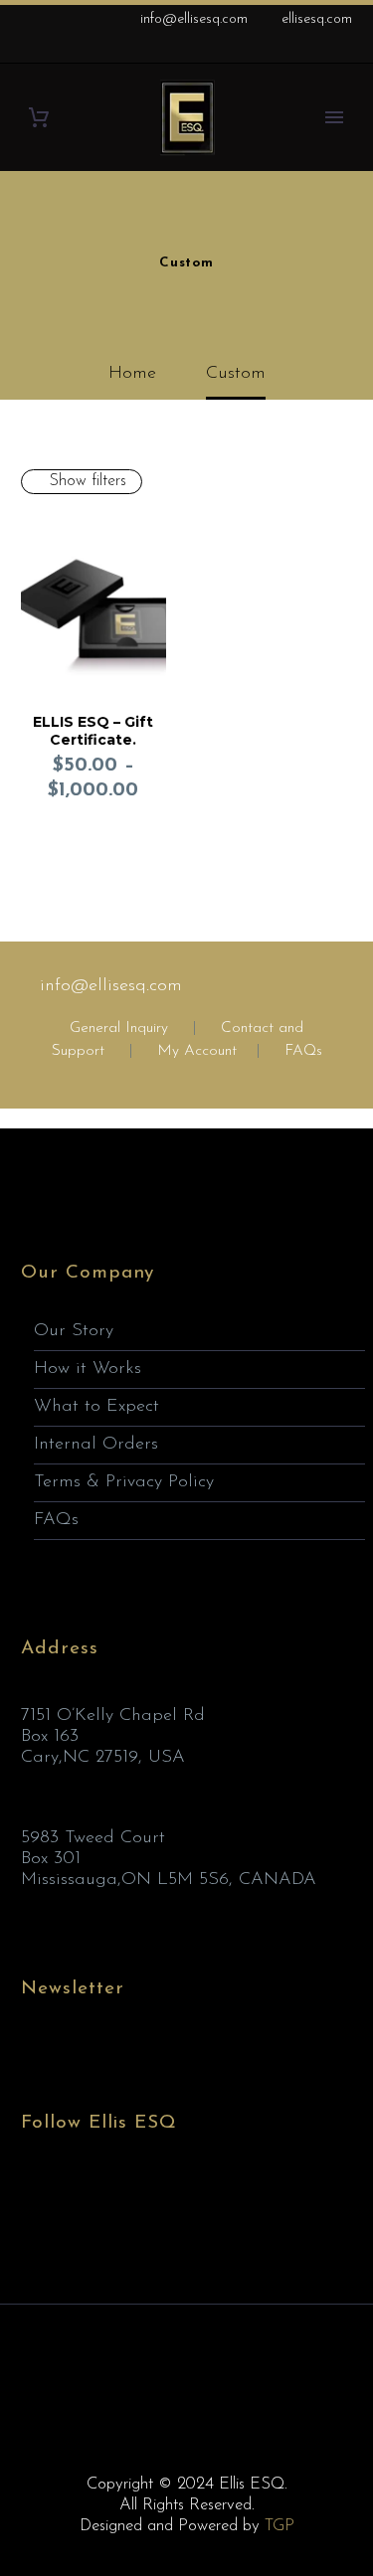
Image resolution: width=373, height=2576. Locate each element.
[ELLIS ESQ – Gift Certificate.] (93, 604)
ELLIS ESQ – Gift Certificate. (93, 731)
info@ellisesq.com (194, 19)
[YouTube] (342, 50)
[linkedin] (70, 2199)
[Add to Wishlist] (146, 534)
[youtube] (143, 2199)
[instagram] (106, 2199)
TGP (280, 2526)
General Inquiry (119, 1029)
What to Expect (96, 1407)
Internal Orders (96, 1445)
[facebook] (33, 2199)
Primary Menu (334, 117)
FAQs (303, 1051)
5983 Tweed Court (93, 1838)
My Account (197, 1051)
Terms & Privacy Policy (124, 1482)
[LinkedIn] (282, 50)
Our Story (74, 1331)
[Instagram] (312, 50)
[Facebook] (253, 50)
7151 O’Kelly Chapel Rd (113, 1716)
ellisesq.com (317, 19)
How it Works (88, 1369)
